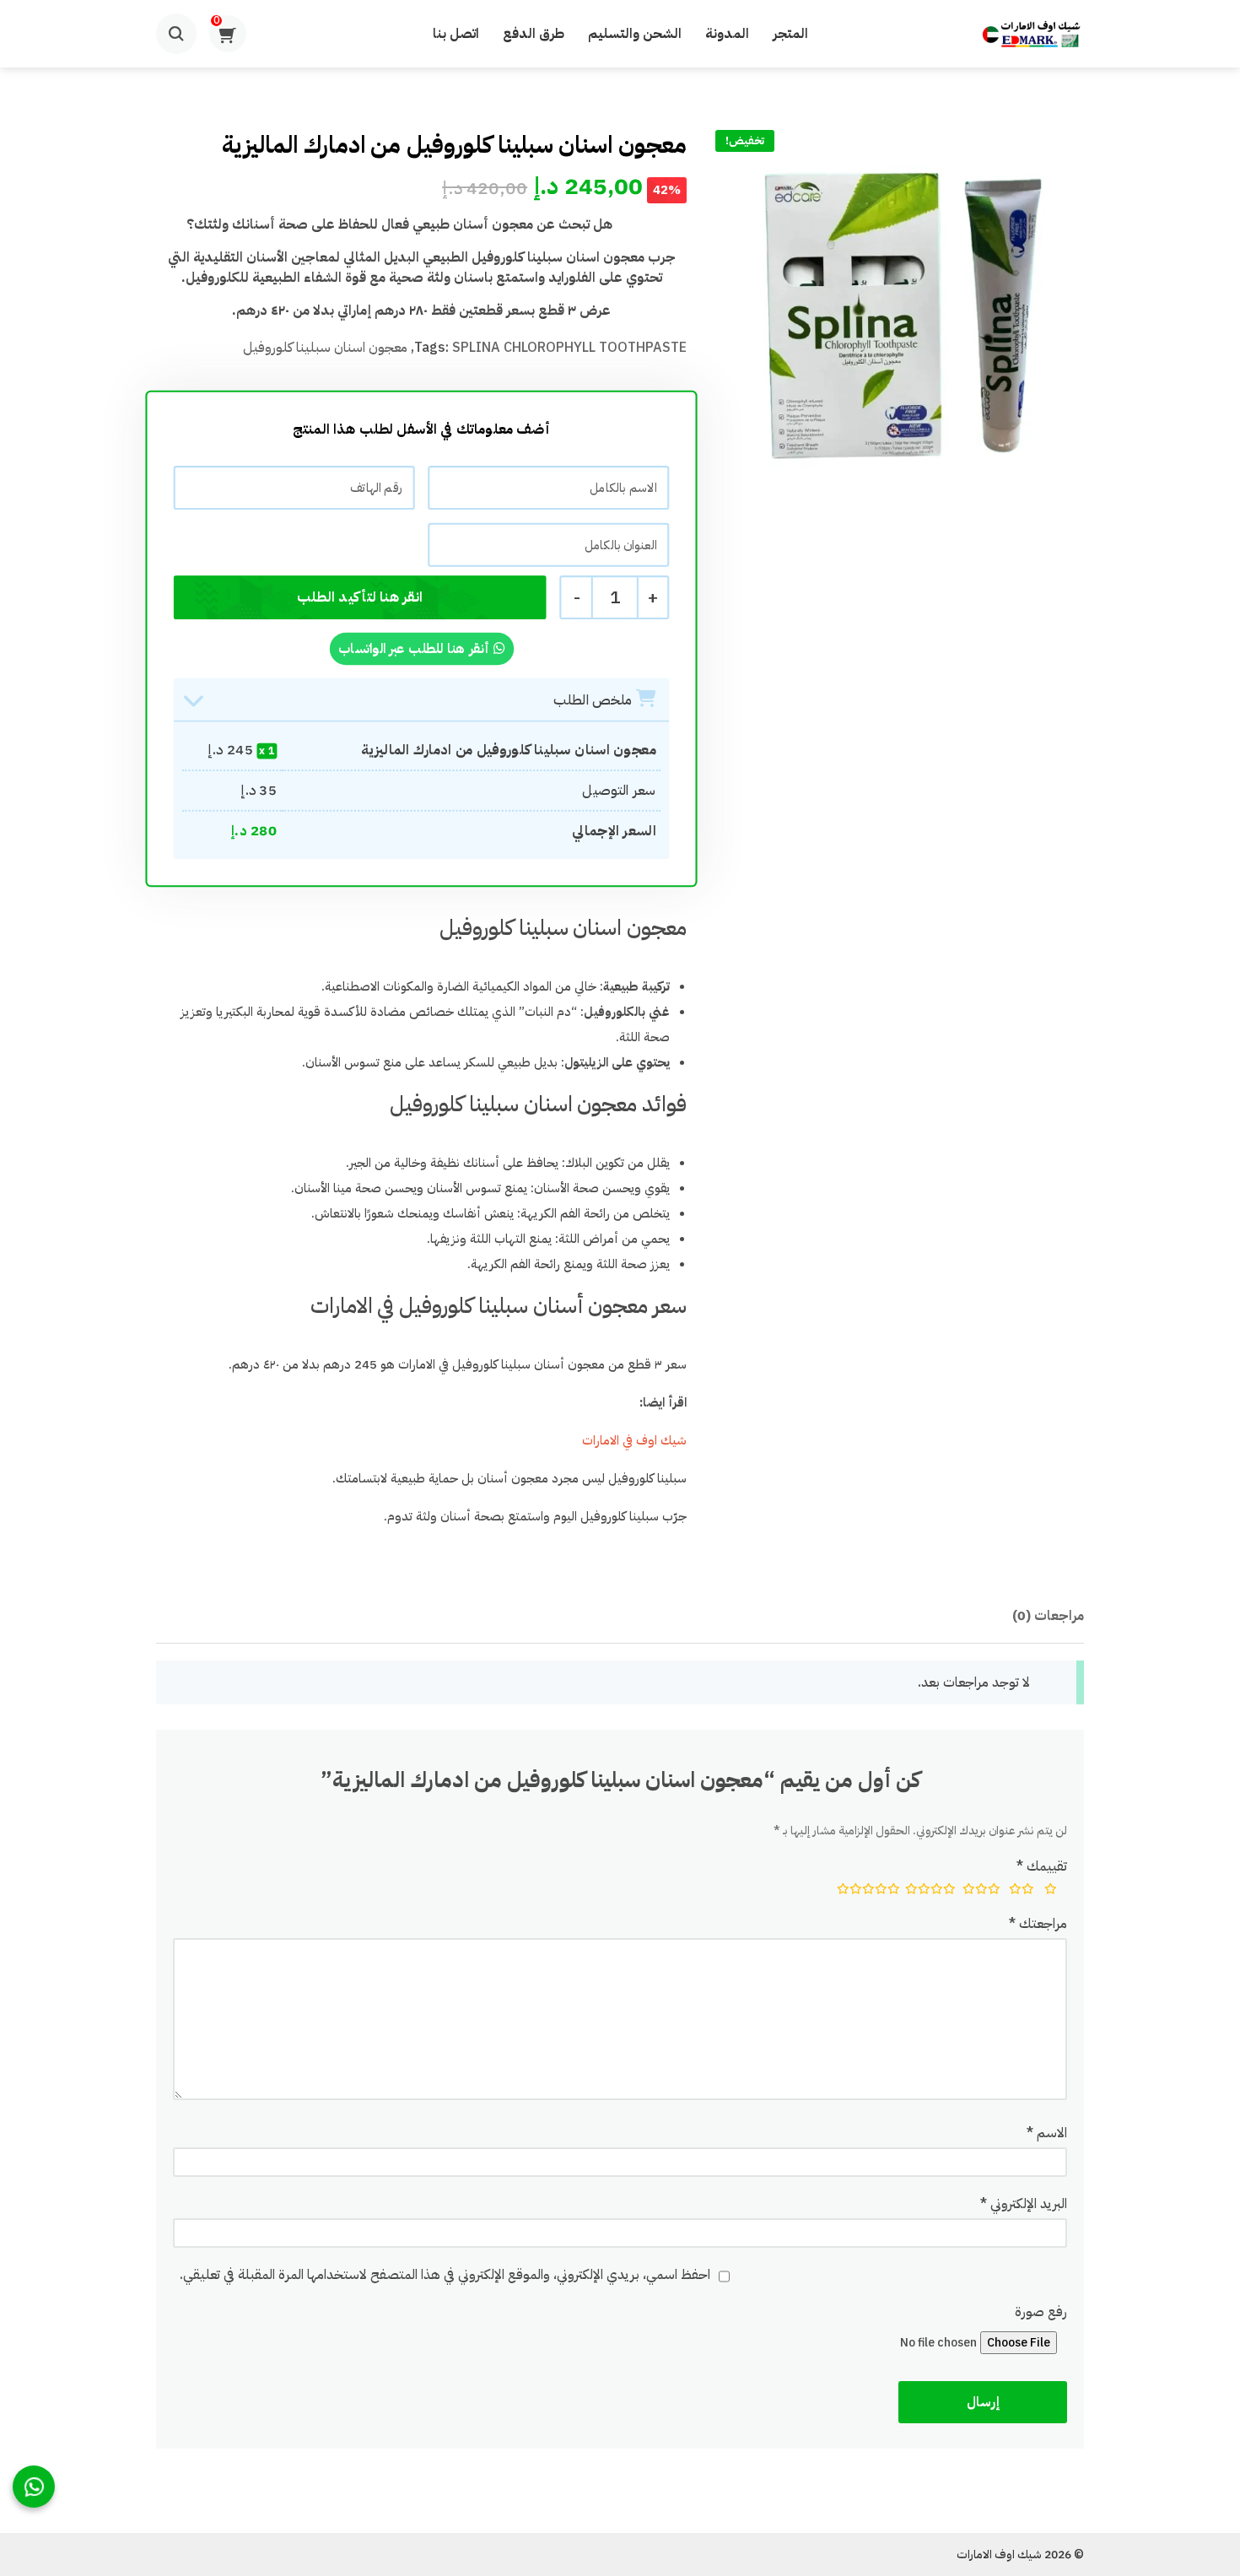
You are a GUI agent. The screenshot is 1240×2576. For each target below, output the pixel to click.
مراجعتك (1038, 1924)
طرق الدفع (534, 34)
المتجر (790, 34)
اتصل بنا (456, 34)
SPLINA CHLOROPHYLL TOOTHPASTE (569, 348)
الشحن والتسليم (635, 34)
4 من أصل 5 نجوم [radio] (927, 1891)
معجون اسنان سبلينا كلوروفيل (325, 348)
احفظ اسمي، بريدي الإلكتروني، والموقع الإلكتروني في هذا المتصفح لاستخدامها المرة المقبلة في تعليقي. (445, 2275)
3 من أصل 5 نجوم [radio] (979, 1891)
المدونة (727, 34)
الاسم (1047, 2133)
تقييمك (1042, 1866)
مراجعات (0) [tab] (1048, 1616)
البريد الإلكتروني (1024, 2204)
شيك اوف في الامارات (633, 1440)
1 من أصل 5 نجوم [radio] (1051, 1891)
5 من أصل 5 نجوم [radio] (864, 1891)
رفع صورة (1041, 2312)
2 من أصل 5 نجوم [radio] (1020, 1891)
